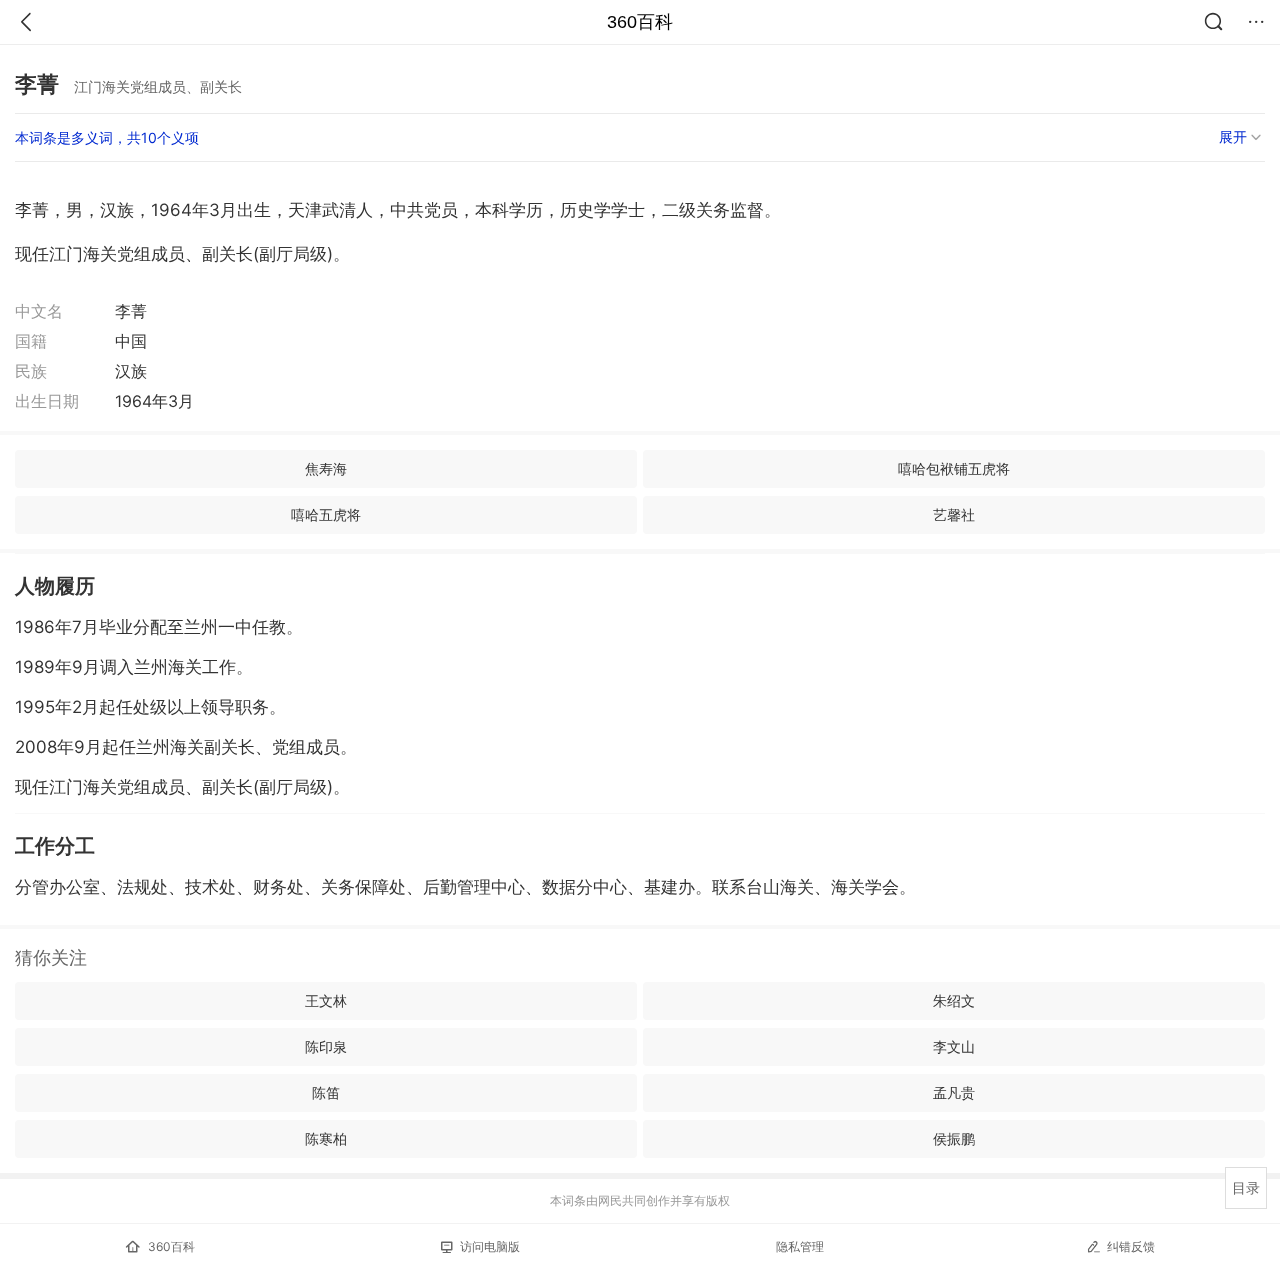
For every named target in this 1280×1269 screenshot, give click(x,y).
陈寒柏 (326, 1138)
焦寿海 (326, 468)
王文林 (326, 1000)
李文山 (954, 1046)
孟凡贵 (954, 1092)
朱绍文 (954, 1000)
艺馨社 (954, 514)
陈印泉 (326, 1046)
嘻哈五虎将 (326, 514)
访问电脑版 (490, 1246)
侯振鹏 (954, 1138)
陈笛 (326, 1092)
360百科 (640, 22)
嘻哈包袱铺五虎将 (954, 468)
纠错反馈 (1131, 1246)
